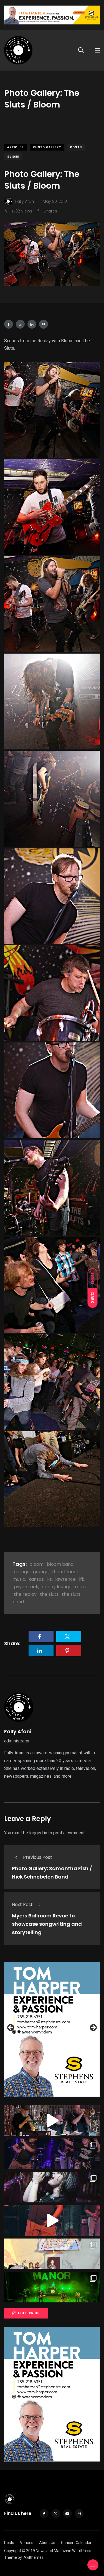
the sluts (49, 1594)
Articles (16, 147)
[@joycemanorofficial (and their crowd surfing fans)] (52, 2287)
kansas (36, 1579)
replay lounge (57, 1587)
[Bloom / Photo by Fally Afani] (52, 410)
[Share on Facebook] (9, 324)
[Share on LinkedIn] (32, 324)
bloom (36, 1564)
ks (50, 1579)
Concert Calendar (76, 2543)
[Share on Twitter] (20, 324)
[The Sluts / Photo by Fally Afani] (52, 896)
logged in (38, 1833)
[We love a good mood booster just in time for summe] (52, 2154)
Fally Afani (18, 1731)
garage (22, 1572)
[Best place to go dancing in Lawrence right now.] (52, 2120)
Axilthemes (34, 2557)
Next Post (22, 1905)
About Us (47, 2543)
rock (80, 1587)
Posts (76, 147)
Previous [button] (11, 2028)
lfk (82, 1579)
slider (13, 157)
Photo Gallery (47, 147)
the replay (25, 1594)
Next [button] (93, 2028)
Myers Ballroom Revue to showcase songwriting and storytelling (47, 1924)
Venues (27, 2543)
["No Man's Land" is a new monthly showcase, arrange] (52, 2187)
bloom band (60, 1564)
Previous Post (38, 1857)
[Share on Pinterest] (44, 324)
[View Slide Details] (52, 2029)
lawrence (65, 1579)
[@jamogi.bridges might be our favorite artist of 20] (52, 2220)
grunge (41, 1572)
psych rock (26, 1587)
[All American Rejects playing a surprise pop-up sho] (52, 2254)
